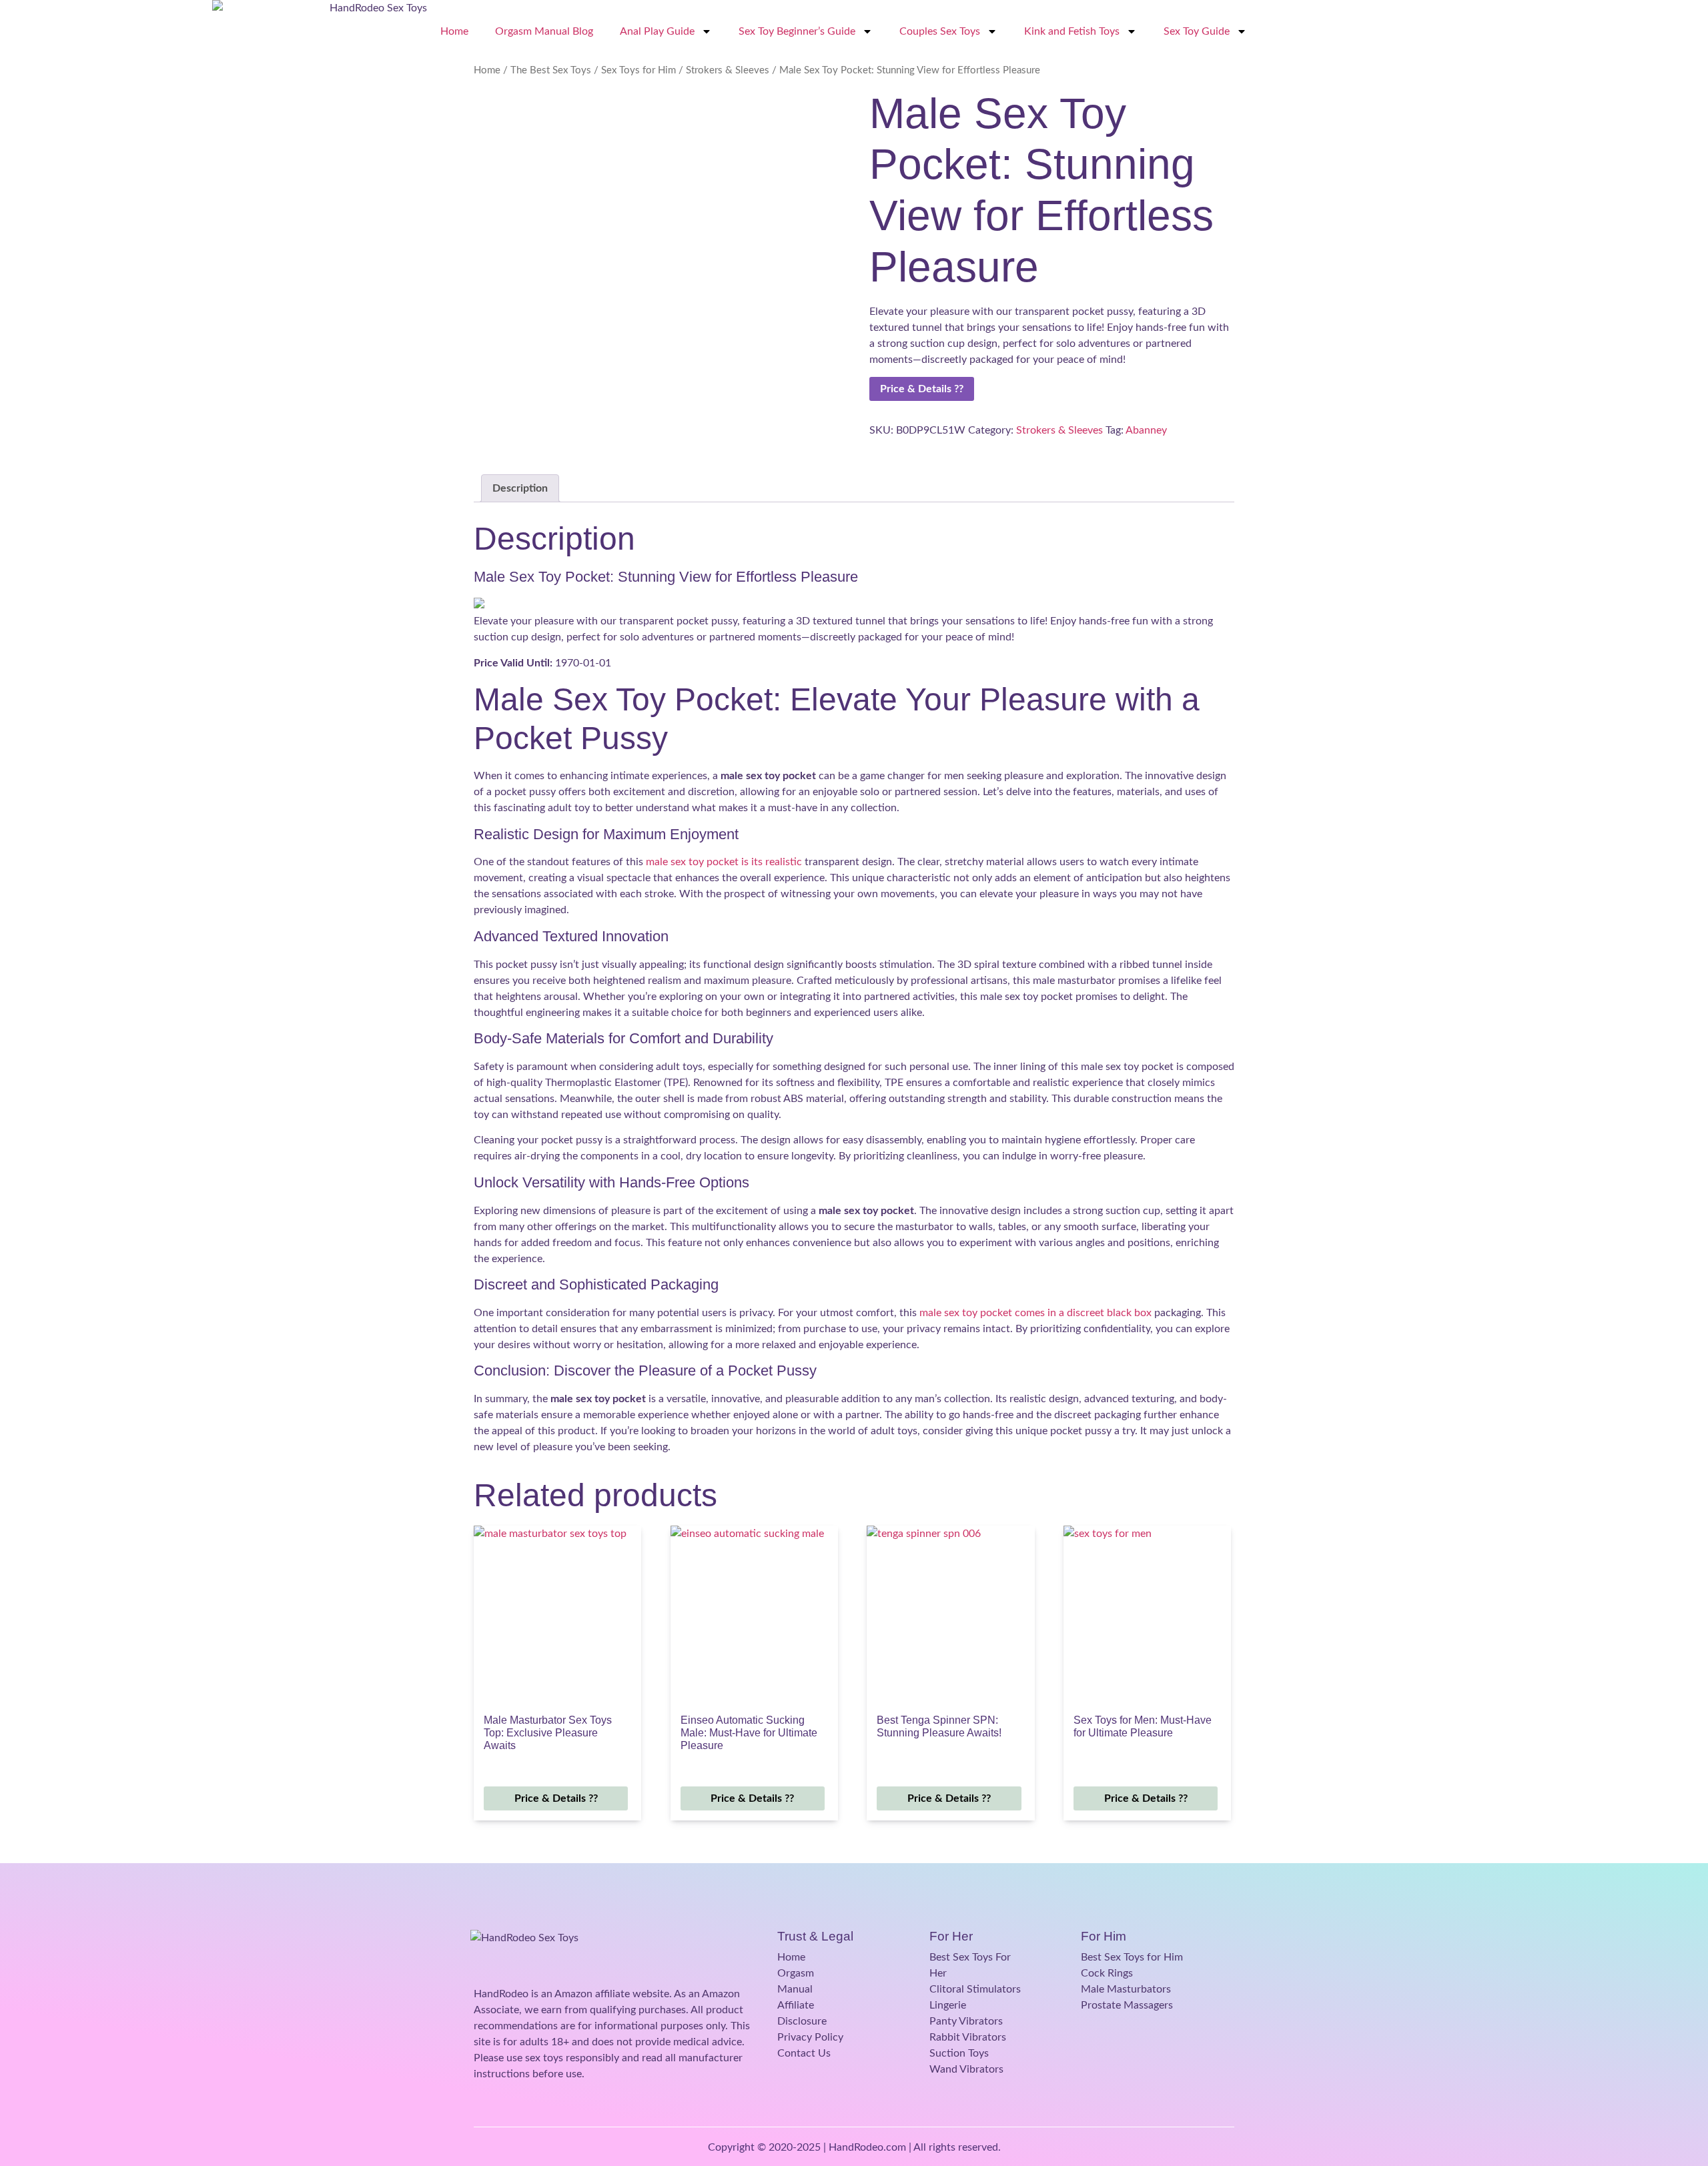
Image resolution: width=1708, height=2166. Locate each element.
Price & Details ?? (922, 389)
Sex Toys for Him (638, 70)
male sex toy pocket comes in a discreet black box (1035, 1313)
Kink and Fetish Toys (1072, 31)
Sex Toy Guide (1197, 31)
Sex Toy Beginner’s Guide (797, 31)
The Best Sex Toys (551, 70)
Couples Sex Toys (940, 31)
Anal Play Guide (657, 31)
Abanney (1146, 430)
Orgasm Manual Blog (544, 31)
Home (454, 31)
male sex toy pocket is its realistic (724, 862)
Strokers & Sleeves (728, 70)
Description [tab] (520, 488)
